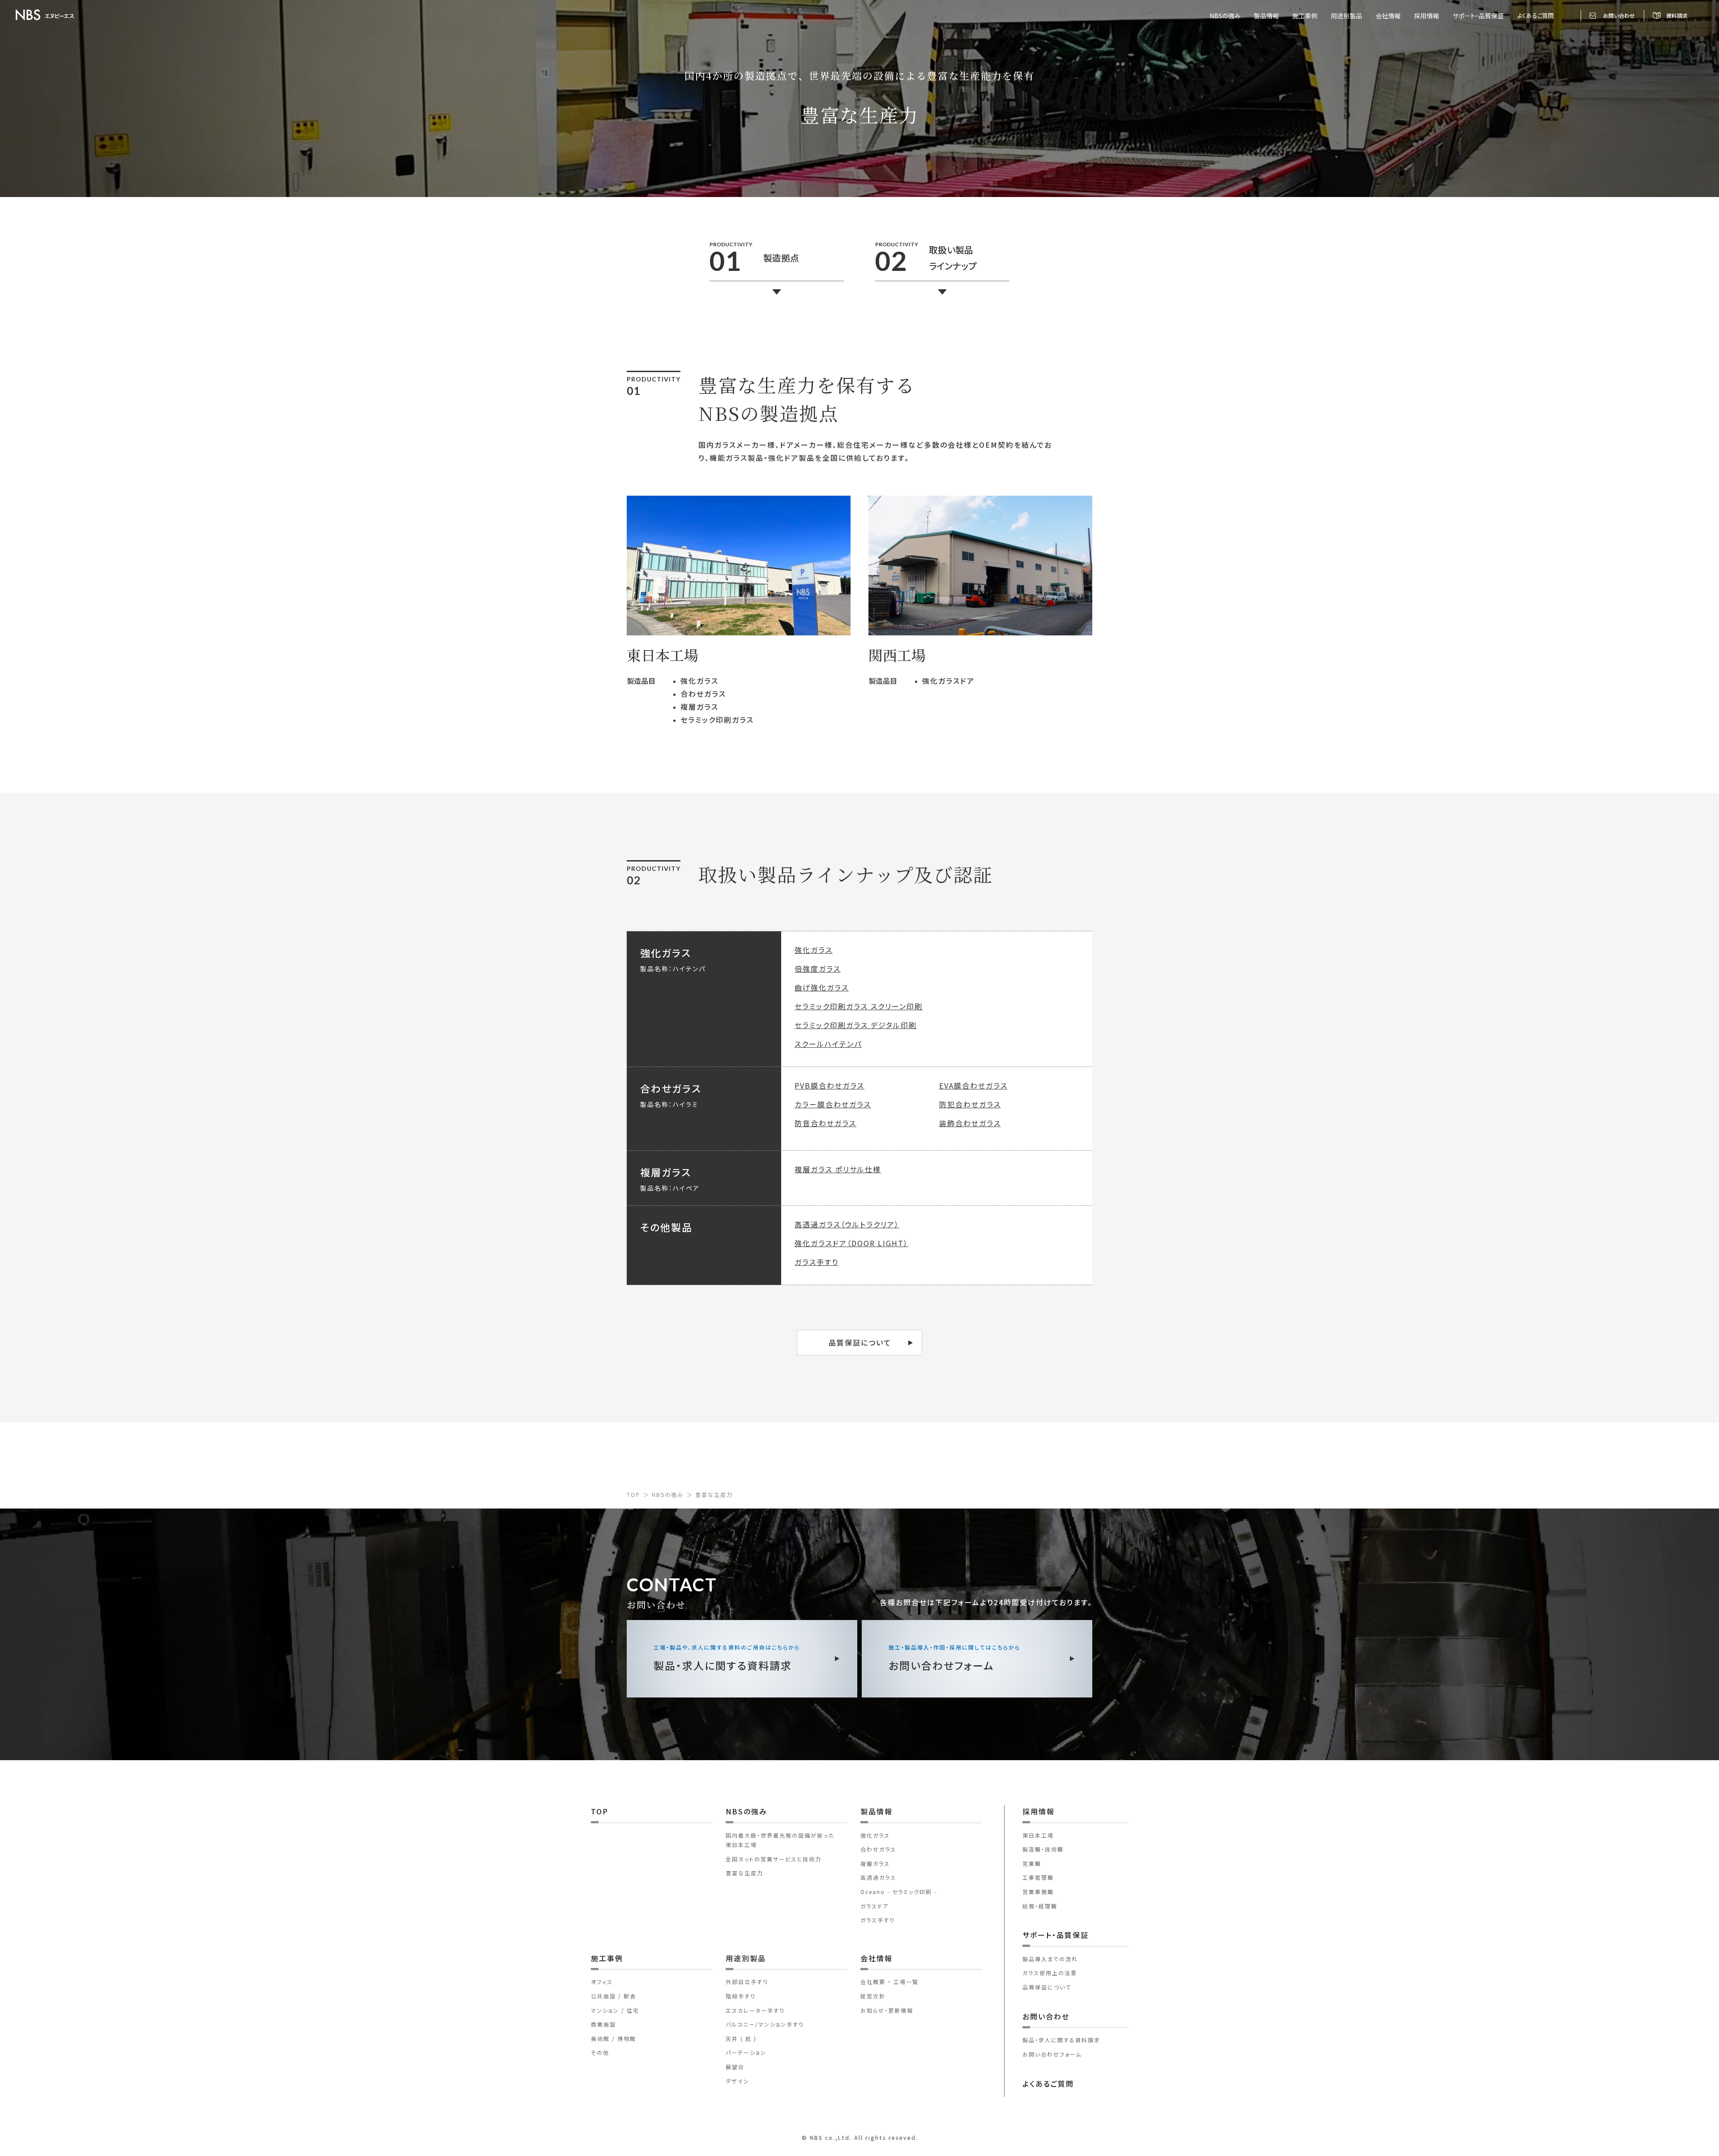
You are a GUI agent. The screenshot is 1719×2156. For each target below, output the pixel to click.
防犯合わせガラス (970, 1104)
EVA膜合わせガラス (973, 1085)
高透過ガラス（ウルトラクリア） (847, 1224)
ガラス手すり (817, 1262)
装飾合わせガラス (970, 1123)
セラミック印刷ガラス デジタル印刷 (856, 1025)
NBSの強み (668, 1494)
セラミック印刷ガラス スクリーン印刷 (859, 1006)
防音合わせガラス (825, 1123)
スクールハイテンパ (828, 1044)
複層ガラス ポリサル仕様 (838, 1169)
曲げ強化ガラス (822, 987)
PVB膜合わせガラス (830, 1085)
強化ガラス (814, 950)
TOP (633, 1494)
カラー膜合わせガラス (833, 1104)
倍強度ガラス (818, 969)
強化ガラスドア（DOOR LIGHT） (851, 1243)
